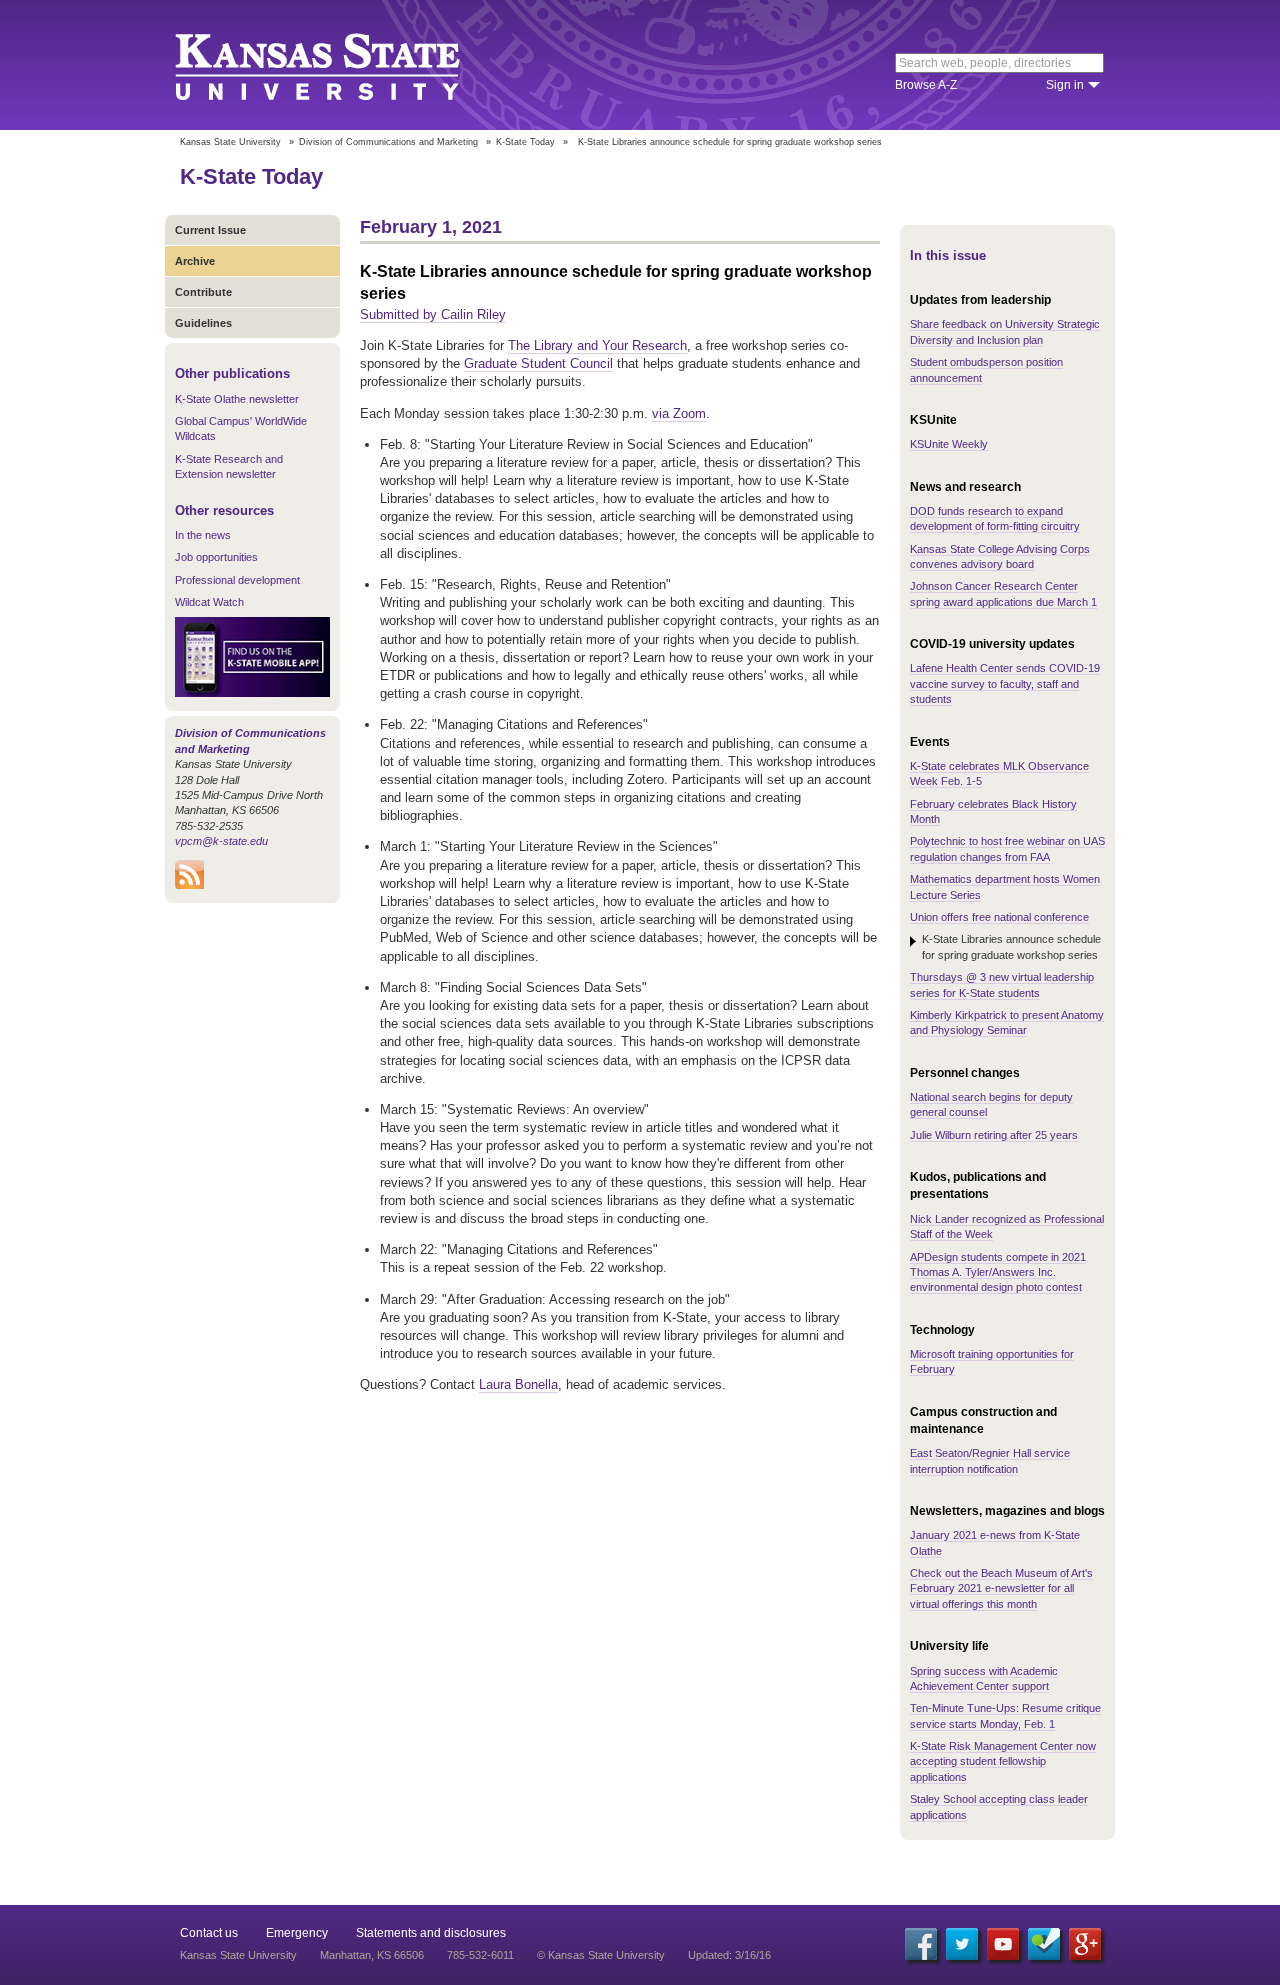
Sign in (1065, 85)
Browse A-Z (926, 85)
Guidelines (203, 323)
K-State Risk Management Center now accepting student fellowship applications (1003, 1761)
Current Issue (210, 230)
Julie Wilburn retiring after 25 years (994, 1135)
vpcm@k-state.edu (221, 841)
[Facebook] (921, 1944)
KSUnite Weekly (949, 444)
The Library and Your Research (597, 345)
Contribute (203, 292)
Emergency (297, 1933)
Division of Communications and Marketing (388, 142)
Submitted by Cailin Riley (433, 314)
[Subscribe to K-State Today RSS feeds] (189, 885)
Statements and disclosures (431, 1933)
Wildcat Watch (209, 602)
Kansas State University (342, 65)
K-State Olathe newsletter (237, 399)
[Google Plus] (1085, 1944)
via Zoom (679, 413)
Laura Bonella (518, 1384)
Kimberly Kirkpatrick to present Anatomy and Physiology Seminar (1007, 1022)
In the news (203, 535)
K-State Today (525, 142)
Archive (195, 261)
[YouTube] (1003, 1944)
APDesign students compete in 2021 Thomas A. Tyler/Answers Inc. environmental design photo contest (998, 1272)
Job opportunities (216, 557)
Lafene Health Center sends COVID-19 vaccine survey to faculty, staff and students (1005, 683)
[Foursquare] (1044, 1944)
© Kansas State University (601, 1955)
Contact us (209, 1933)
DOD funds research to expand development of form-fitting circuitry (995, 518)
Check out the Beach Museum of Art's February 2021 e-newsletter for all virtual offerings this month (1001, 1588)
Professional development (237, 580)
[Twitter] (962, 1944)
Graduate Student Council (538, 363)
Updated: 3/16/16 (729, 1955)
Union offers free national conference (999, 917)
